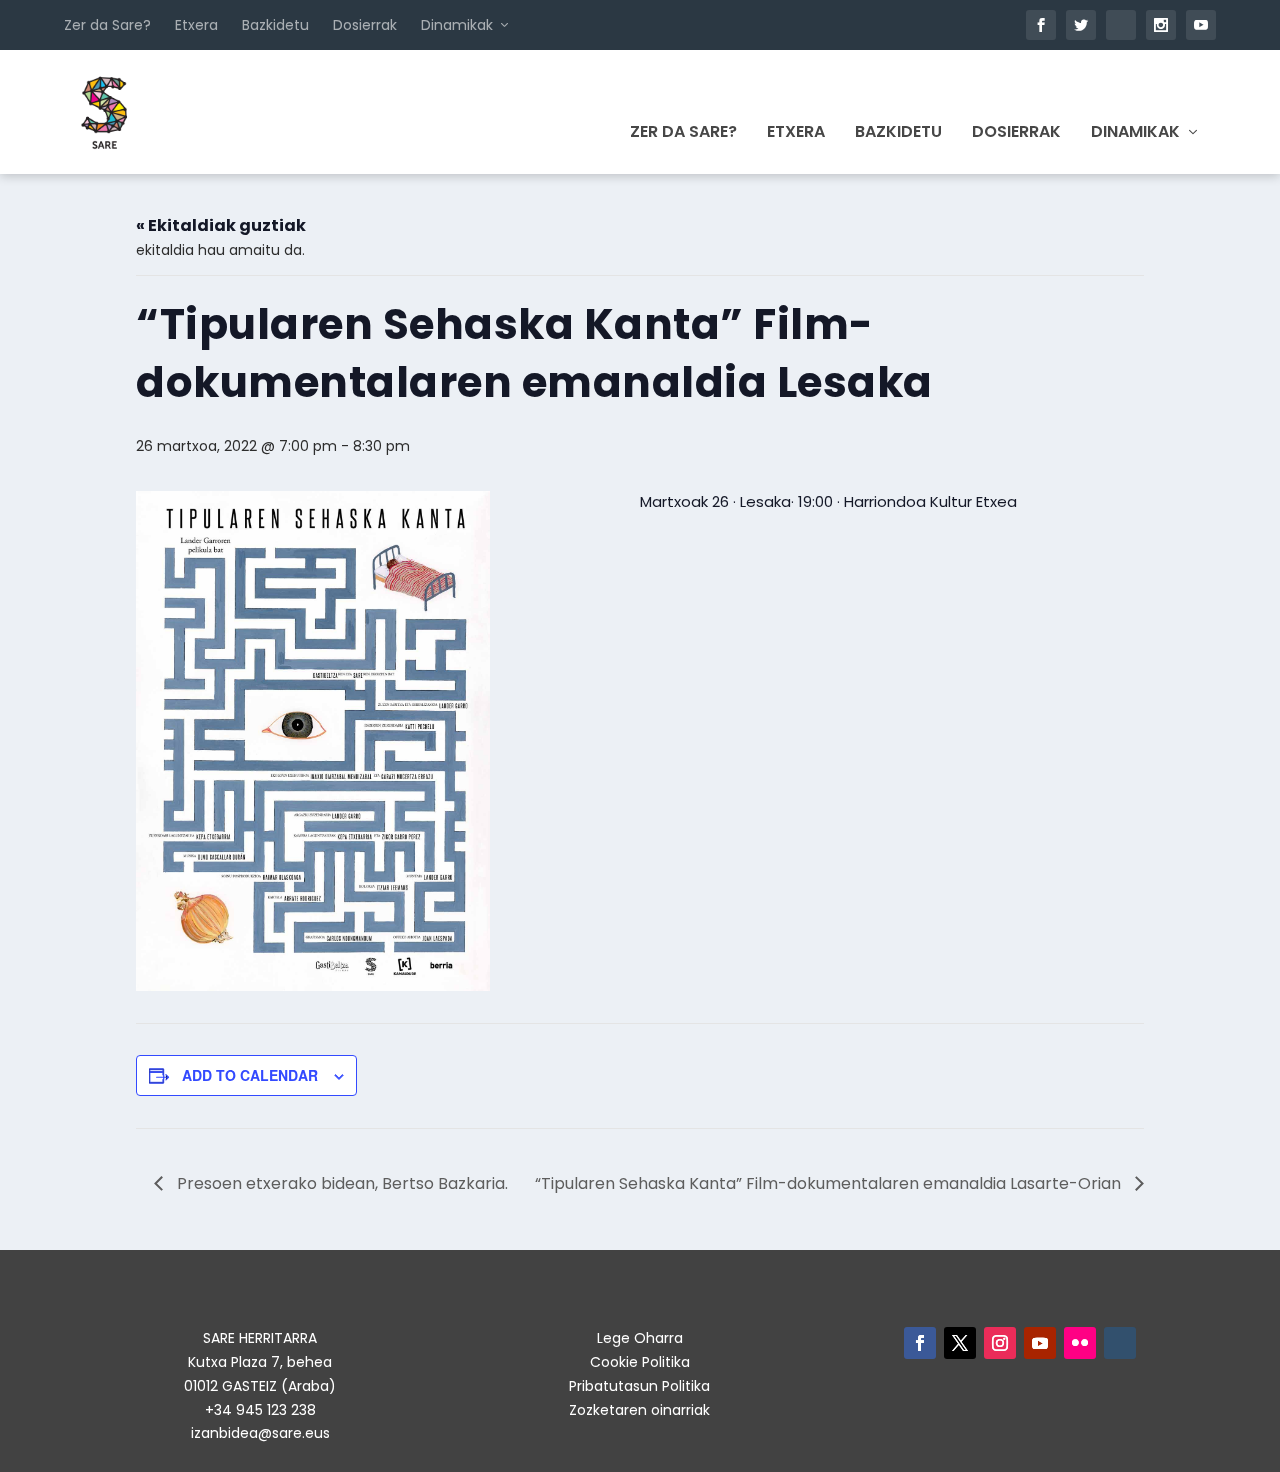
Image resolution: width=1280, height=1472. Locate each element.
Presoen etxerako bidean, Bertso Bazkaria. (340, 1183)
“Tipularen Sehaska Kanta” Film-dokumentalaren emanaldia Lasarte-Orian (830, 1183)
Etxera (196, 25)
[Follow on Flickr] (1080, 1343)
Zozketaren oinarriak (639, 1410)
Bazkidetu (275, 25)
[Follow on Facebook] (920, 1343)
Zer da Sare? (107, 25)
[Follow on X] (960, 1343)
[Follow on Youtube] (1040, 1343)
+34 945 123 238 (260, 1410)
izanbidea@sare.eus (260, 1433)
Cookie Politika (640, 1362)
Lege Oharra (640, 1338)
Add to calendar (250, 1075)
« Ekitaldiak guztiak (221, 225)
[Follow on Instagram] (1000, 1343)
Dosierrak (365, 25)
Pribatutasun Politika (639, 1386)
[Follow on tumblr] (1120, 1343)
